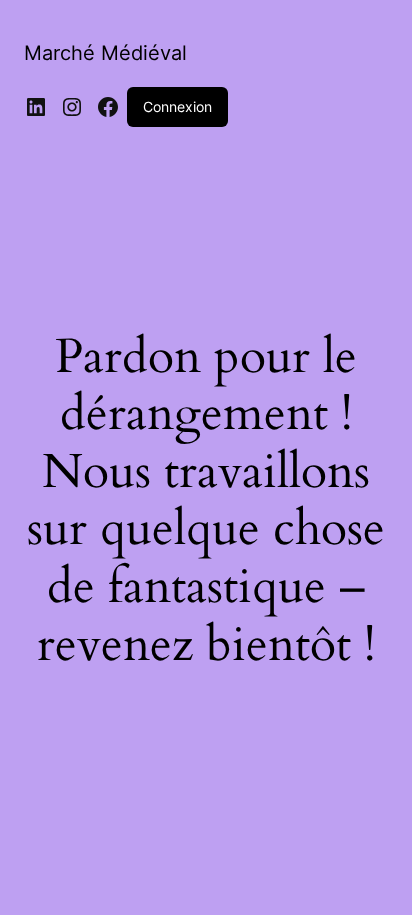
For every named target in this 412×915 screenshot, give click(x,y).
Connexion (177, 106)
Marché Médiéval (105, 53)
